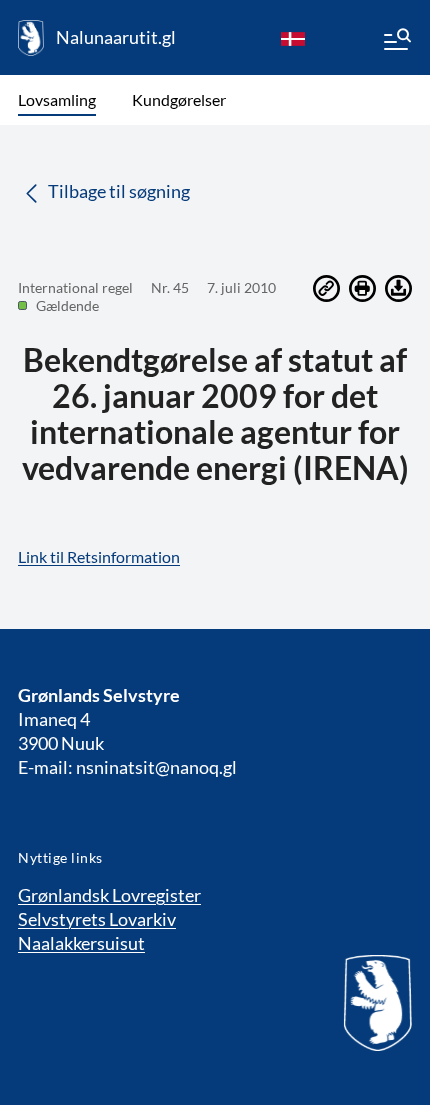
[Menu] (396, 42)
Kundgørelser (179, 99)
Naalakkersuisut (81, 943)
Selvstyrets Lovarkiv (97, 919)
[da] (293, 38)
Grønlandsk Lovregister (109, 895)
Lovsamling (57, 99)
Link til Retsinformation (99, 556)
